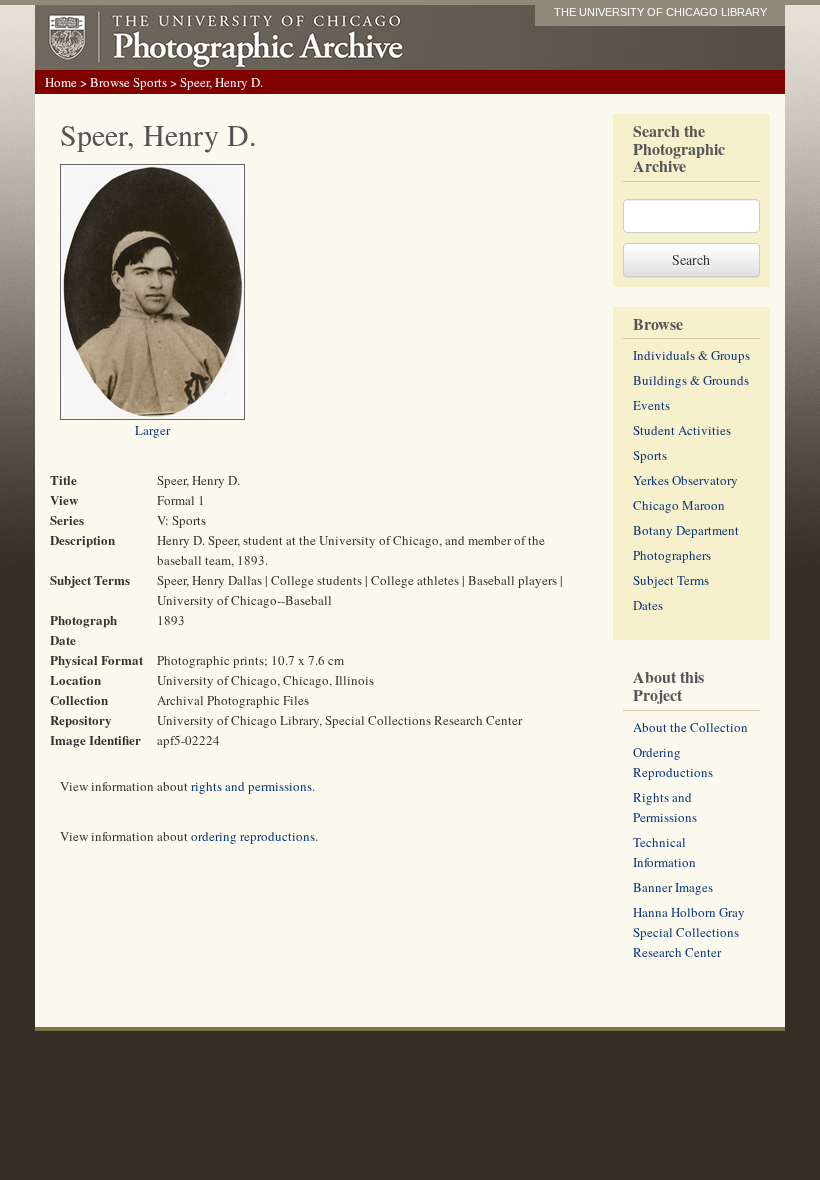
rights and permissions (251, 786)
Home (61, 82)
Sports (650, 455)
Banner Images (673, 887)
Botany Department (686, 530)
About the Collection (690, 727)
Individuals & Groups (691, 355)
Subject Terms (671, 580)
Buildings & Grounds (691, 380)
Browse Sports (128, 82)
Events (651, 405)
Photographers (672, 555)
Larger (152, 430)
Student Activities (682, 430)
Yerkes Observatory (685, 480)
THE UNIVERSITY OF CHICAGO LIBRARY (660, 12)
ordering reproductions (253, 836)
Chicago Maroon (679, 505)
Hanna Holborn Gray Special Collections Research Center (689, 932)
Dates (648, 605)
